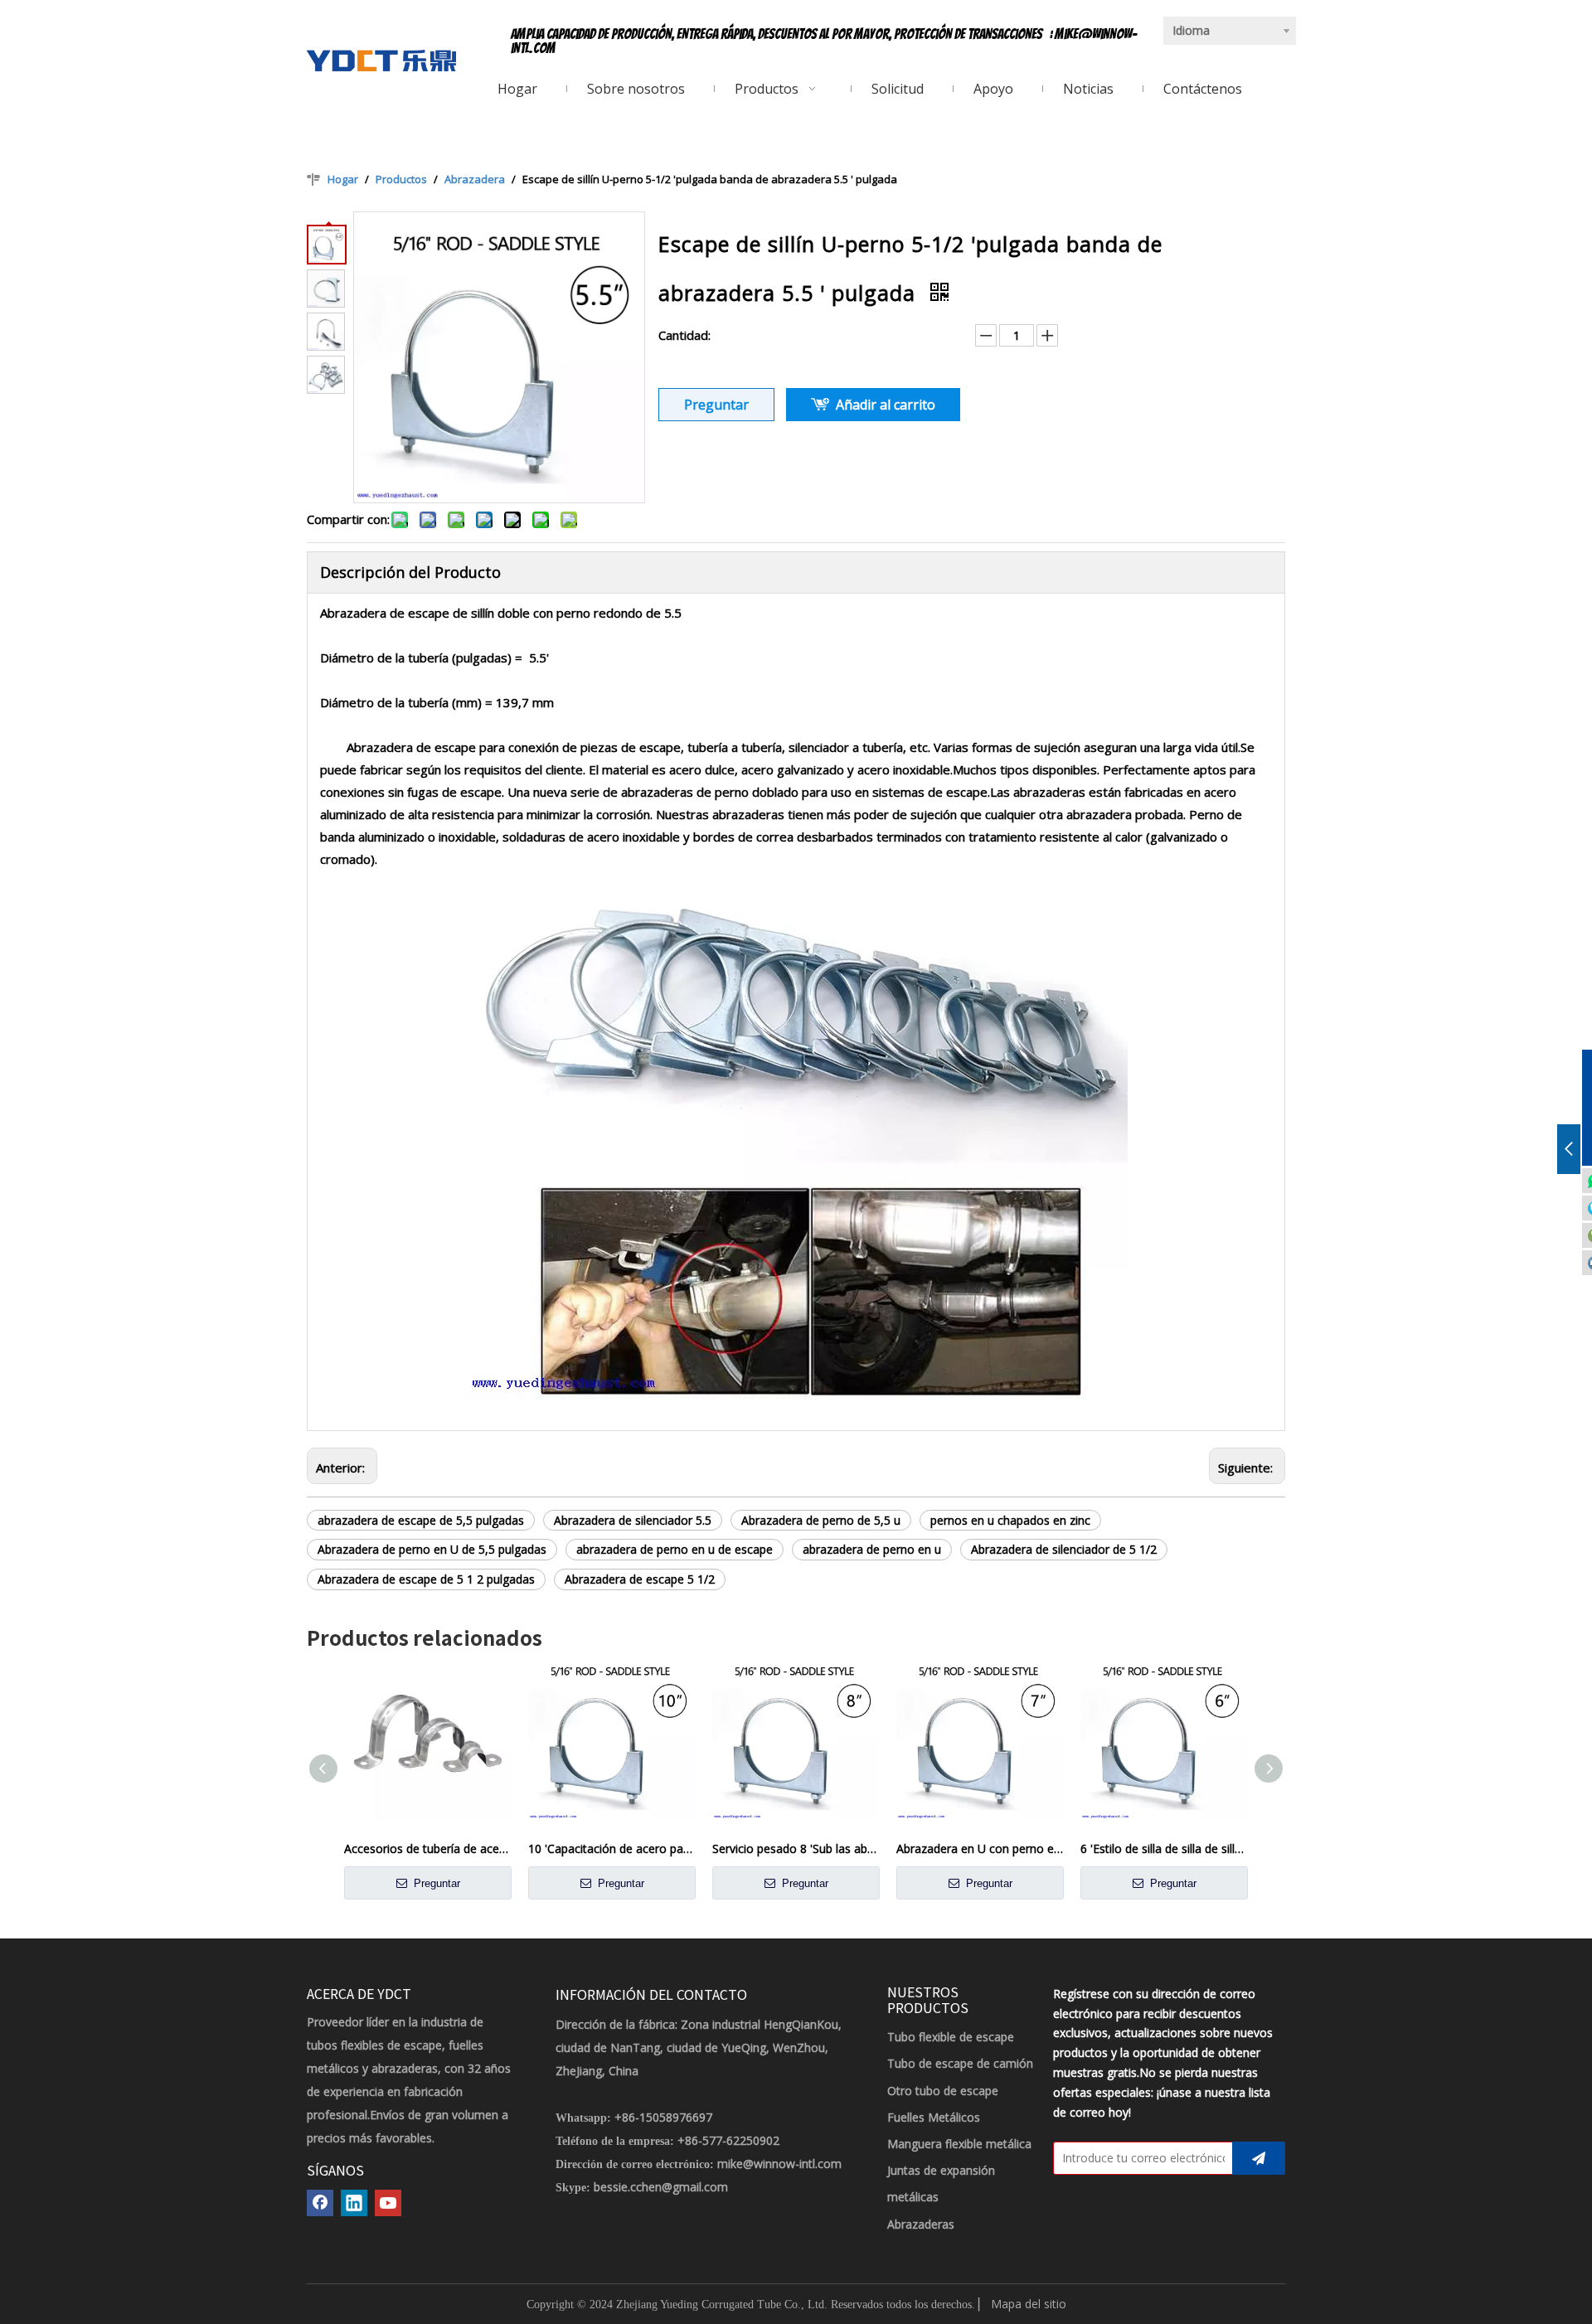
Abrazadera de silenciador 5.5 (633, 1520)
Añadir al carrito (886, 405)
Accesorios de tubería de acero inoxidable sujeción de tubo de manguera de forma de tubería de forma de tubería (428, 1849)
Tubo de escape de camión (960, 2063)
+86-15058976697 (663, 2117)
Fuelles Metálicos (934, 2117)
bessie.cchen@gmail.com (661, 2187)
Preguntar (716, 405)
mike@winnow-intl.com (779, 2164)
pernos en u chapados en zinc (1010, 1520)
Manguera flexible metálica (959, 2144)
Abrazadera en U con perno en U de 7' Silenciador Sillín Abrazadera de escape (980, 1849)
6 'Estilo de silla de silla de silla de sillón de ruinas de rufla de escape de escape (1164, 1849)
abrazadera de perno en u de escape (675, 1549)
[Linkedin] (354, 2203)
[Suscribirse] (1259, 2158)
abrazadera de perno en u (872, 1549)
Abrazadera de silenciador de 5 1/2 (1064, 1549)
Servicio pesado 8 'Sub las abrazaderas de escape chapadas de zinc (796, 1849)
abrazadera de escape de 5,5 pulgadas (421, 1520)
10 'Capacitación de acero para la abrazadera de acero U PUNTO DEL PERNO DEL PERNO (612, 1849)
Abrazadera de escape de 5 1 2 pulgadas (426, 1579)
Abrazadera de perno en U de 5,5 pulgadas (432, 1549)
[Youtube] (388, 2203)
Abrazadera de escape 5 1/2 (640, 1579)
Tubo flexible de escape (951, 2037)
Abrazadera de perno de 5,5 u (821, 1520)
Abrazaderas (921, 2224)
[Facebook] (320, 2203)
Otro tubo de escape (943, 2091)
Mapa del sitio (1029, 2304)
